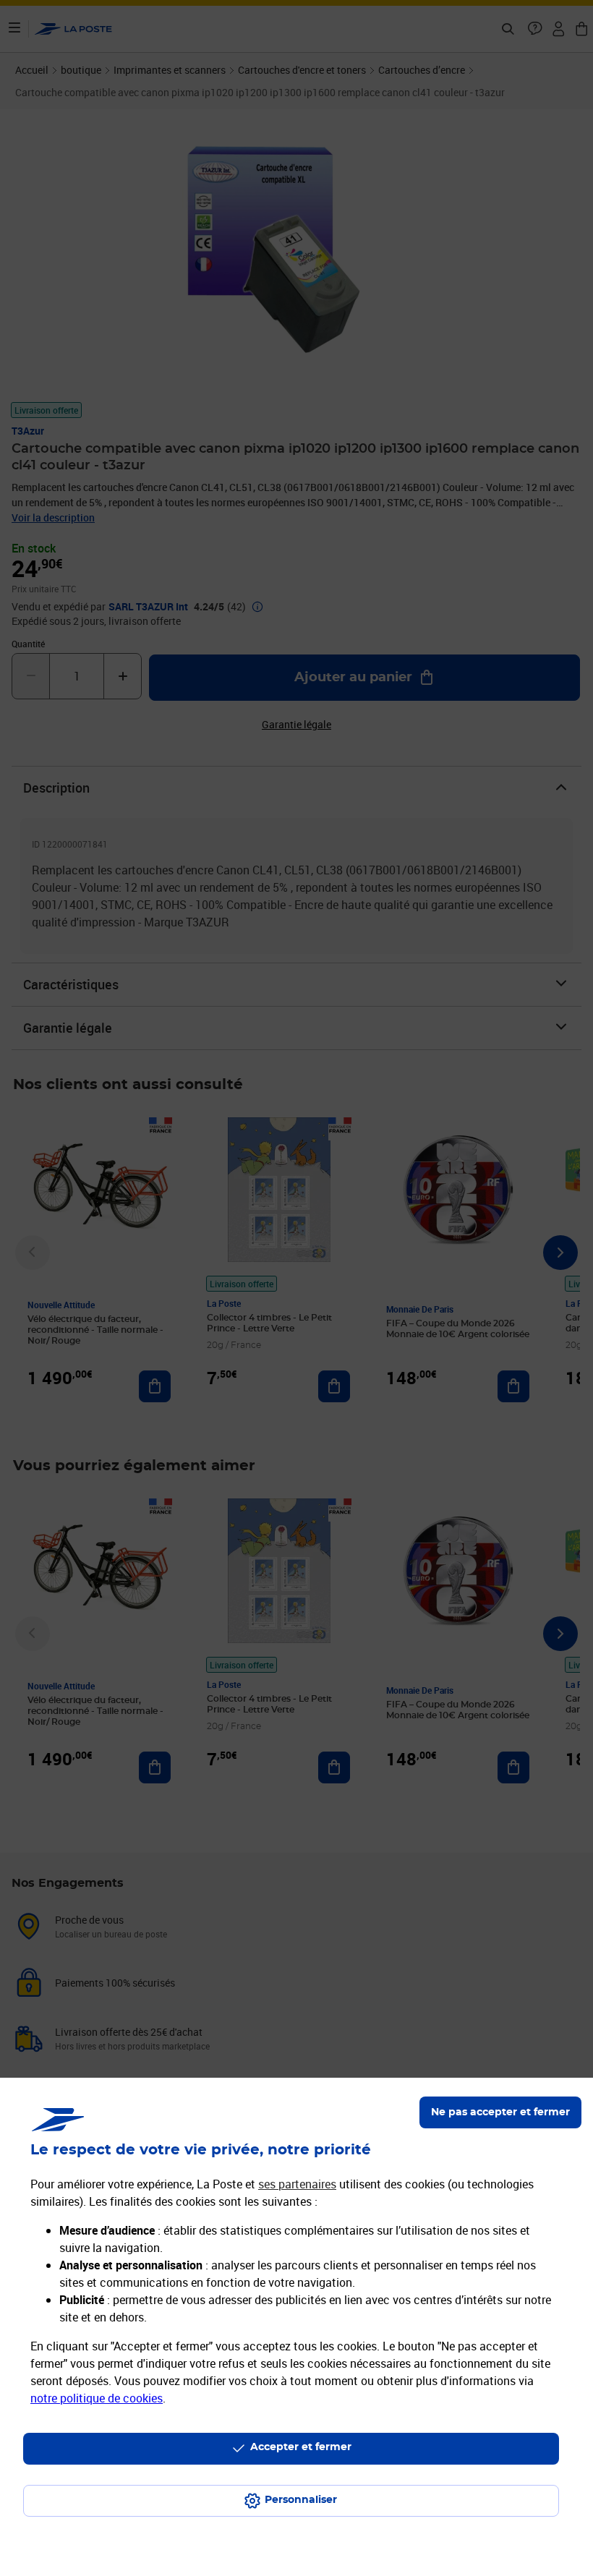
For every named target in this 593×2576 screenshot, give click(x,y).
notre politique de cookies (97, 2398)
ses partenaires (297, 2184)
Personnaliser (301, 2500)
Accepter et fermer (301, 2447)
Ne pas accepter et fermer (500, 2112)
